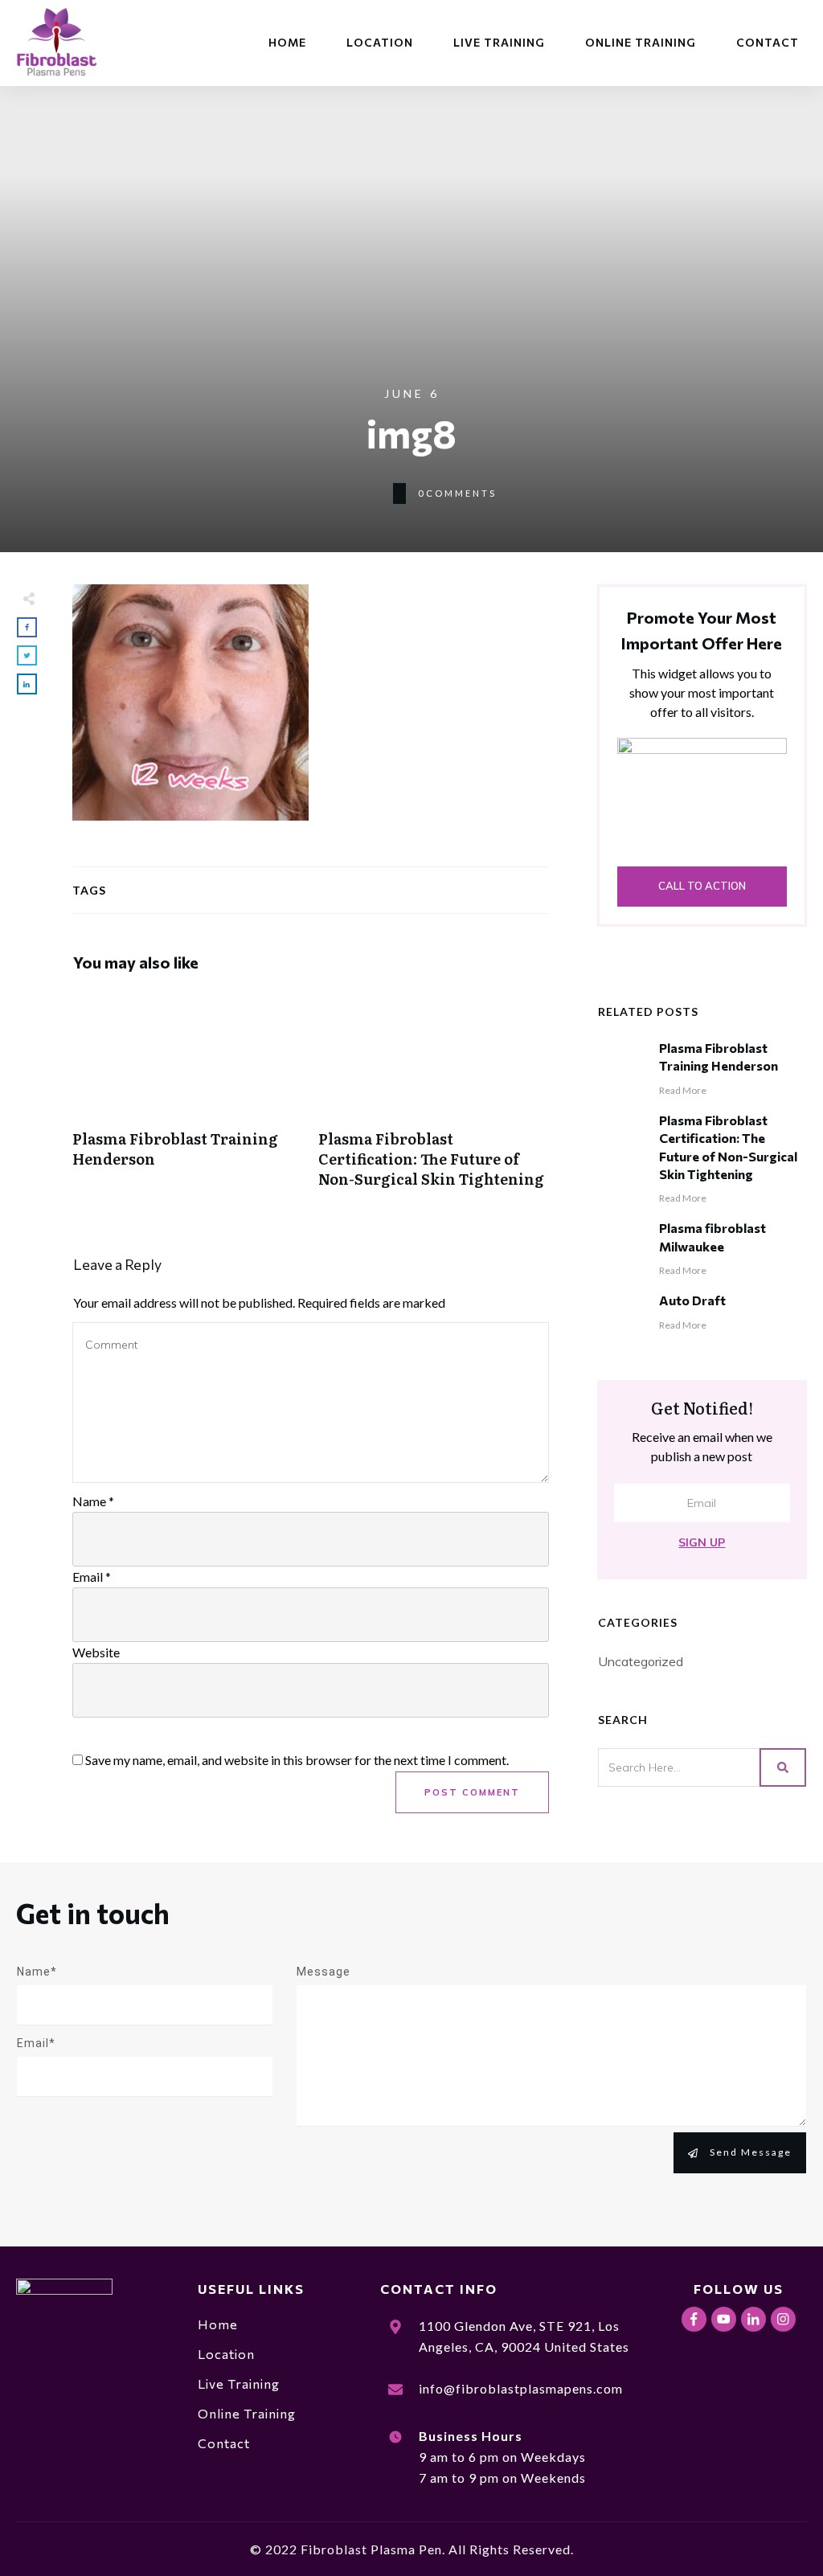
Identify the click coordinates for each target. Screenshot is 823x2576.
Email (92, 1577)
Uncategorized (641, 1661)
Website (96, 1652)
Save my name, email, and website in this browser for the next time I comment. (297, 1760)
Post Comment (472, 1792)
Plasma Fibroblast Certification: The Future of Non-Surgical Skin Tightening (433, 1098)
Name (93, 1501)
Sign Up (702, 1542)
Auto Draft (692, 1300)
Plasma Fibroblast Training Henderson (187, 1098)
